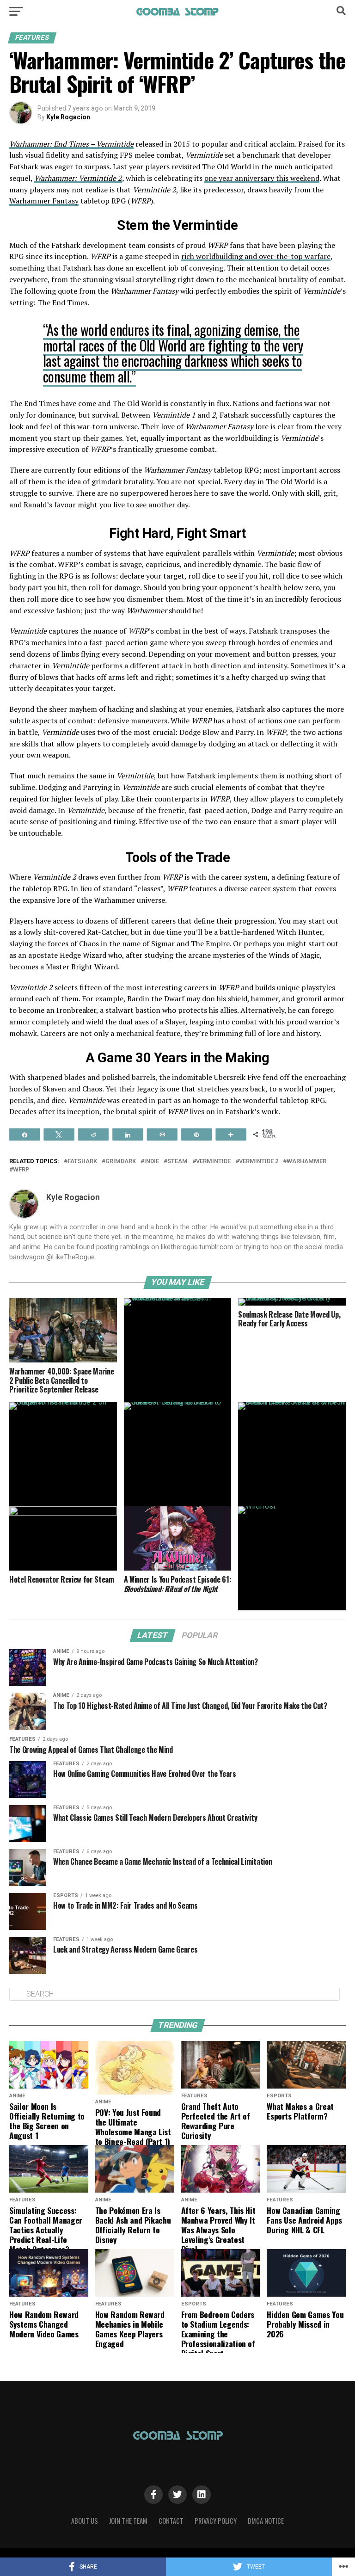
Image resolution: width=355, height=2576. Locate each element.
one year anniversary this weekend (262, 178)
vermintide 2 (259, 1162)
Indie (152, 1162)
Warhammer (306, 1162)
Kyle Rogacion (68, 117)
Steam (177, 1162)
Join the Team (128, 2521)
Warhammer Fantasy (44, 201)
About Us (85, 2521)
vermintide (213, 1162)
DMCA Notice (266, 2521)
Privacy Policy (216, 2521)
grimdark (121, 1162)
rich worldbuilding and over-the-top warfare (256, 256)
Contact (171, 2521)
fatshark (82, 1162)
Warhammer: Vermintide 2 (78, 178)
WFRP (21, 1170)
